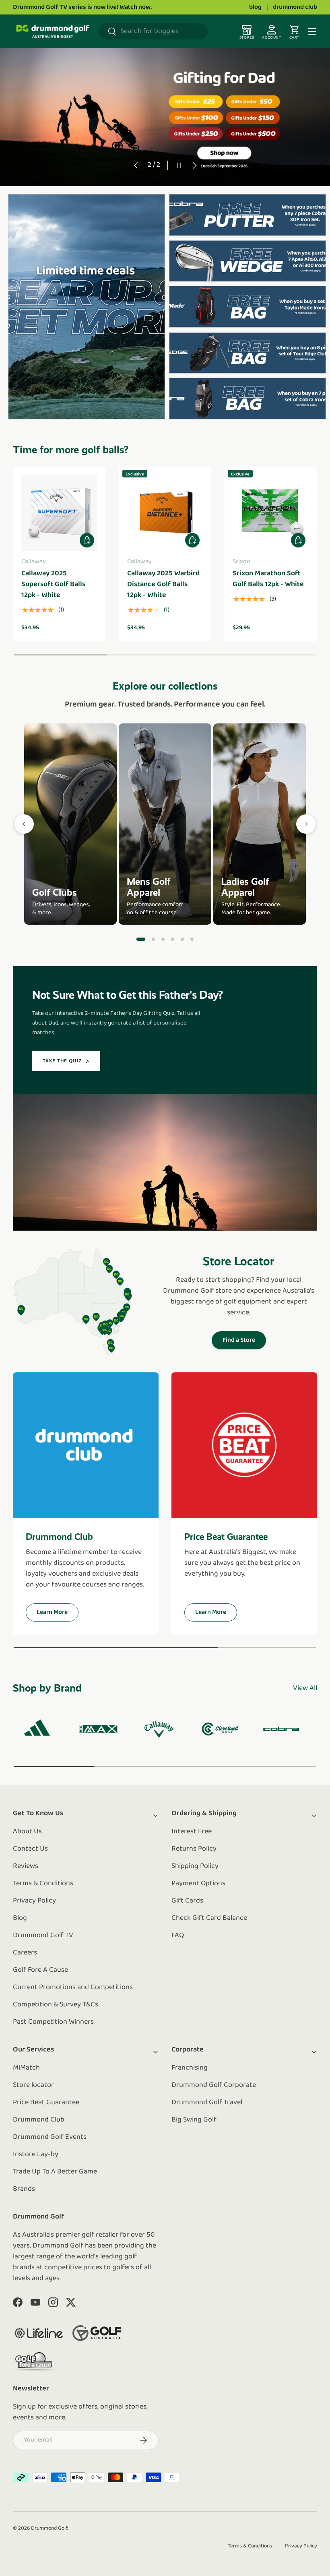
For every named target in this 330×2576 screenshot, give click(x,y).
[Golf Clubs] (70, 824)
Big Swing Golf (194, 2120)
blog (255, 7)
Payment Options (198, 1884)
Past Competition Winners (53, 2022)
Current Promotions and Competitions (73, 1987)
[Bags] (173, 939)
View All (305, 1688)
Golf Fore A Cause (40, 1970)
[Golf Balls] (192, 939)
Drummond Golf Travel (207, 2103)
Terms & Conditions (43, 1884)
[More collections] (306, 824)
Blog (20, 1918)
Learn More (52, 1612)
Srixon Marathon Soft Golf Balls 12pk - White (268, 579)
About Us (27, 1832)
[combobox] (153, 31)
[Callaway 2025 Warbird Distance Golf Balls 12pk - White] (165, 513)
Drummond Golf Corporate (214, 2085)
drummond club (295, 7)
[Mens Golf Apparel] (165, 824)
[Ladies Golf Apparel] (260, 824)
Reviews (26, 1866)
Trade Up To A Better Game (55, 2172)
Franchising (190, 2068)
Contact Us (30, 1849)
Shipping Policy (195, 1866)
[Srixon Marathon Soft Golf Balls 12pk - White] (271, 513)
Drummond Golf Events (50, 2137)
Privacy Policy (34, 1901)
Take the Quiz (62, 1061)
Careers (25, 1953)
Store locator (33, 2085)
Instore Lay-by (36, 2155)
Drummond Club (39, 2120)
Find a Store (239, 1340)
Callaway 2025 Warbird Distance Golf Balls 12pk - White (163, 585)
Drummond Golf (49, 2528)
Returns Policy (194, 1849)
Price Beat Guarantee (46, 2103)
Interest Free (192, 1832)
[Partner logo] (39, 2333)
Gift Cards (187, 1901)
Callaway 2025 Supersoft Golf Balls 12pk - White (53, 585)
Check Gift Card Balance (209, 1918)
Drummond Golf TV (43, 1936)
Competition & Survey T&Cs (56, 2005)
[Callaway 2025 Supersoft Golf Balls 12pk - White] (59, 513)
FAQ (178, 1936)
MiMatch (26, 2068)
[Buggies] (182, 939)
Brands (24, 2189)
